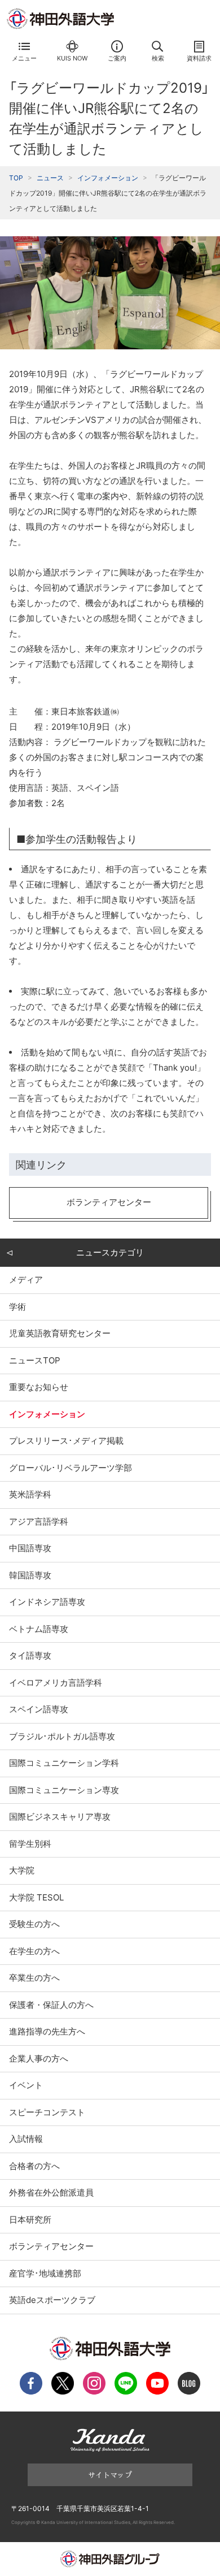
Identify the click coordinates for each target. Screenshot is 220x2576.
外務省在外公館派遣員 (51, 2192)
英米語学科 (30, 1494)
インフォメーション (108, 178)
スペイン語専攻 (39, 1709)
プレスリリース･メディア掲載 (66, 1441)
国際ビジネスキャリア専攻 (60, 1817)
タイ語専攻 (30, 1655)
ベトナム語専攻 (39, 1629)
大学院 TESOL (36, 1897)
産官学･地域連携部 (45, 2273)
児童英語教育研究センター (60, 1333)
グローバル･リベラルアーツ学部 (71, 1468)
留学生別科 (30, 1844)
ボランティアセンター (51, 2246)
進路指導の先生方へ (47, 2031)
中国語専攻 (30, 1548)
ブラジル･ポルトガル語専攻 (62, 1736)
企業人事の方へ (39, 2058)
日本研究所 (30, 2220)
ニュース (50, 178)
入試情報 (26, 2139)
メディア (26, 1280)
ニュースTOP (35, 1360)
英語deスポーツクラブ (52, 2300)
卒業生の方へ (34, 1978)
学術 (17, 1307)
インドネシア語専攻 (47, 1602)
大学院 (22, 1870)
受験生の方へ (34, 1924)
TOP (16, 178)
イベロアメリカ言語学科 (56, 1683)
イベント (26, 2085)
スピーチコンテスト (47, 2112)
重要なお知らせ (39, 1387)
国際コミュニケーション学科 (64, 1763)
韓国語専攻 (30, 1575)
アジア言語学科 (39, 1521)
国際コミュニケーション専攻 (64, 1790)
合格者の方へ (34, 2166)
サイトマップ (110, 2475)
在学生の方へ (34, 1951)
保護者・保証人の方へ (51, 2005)
